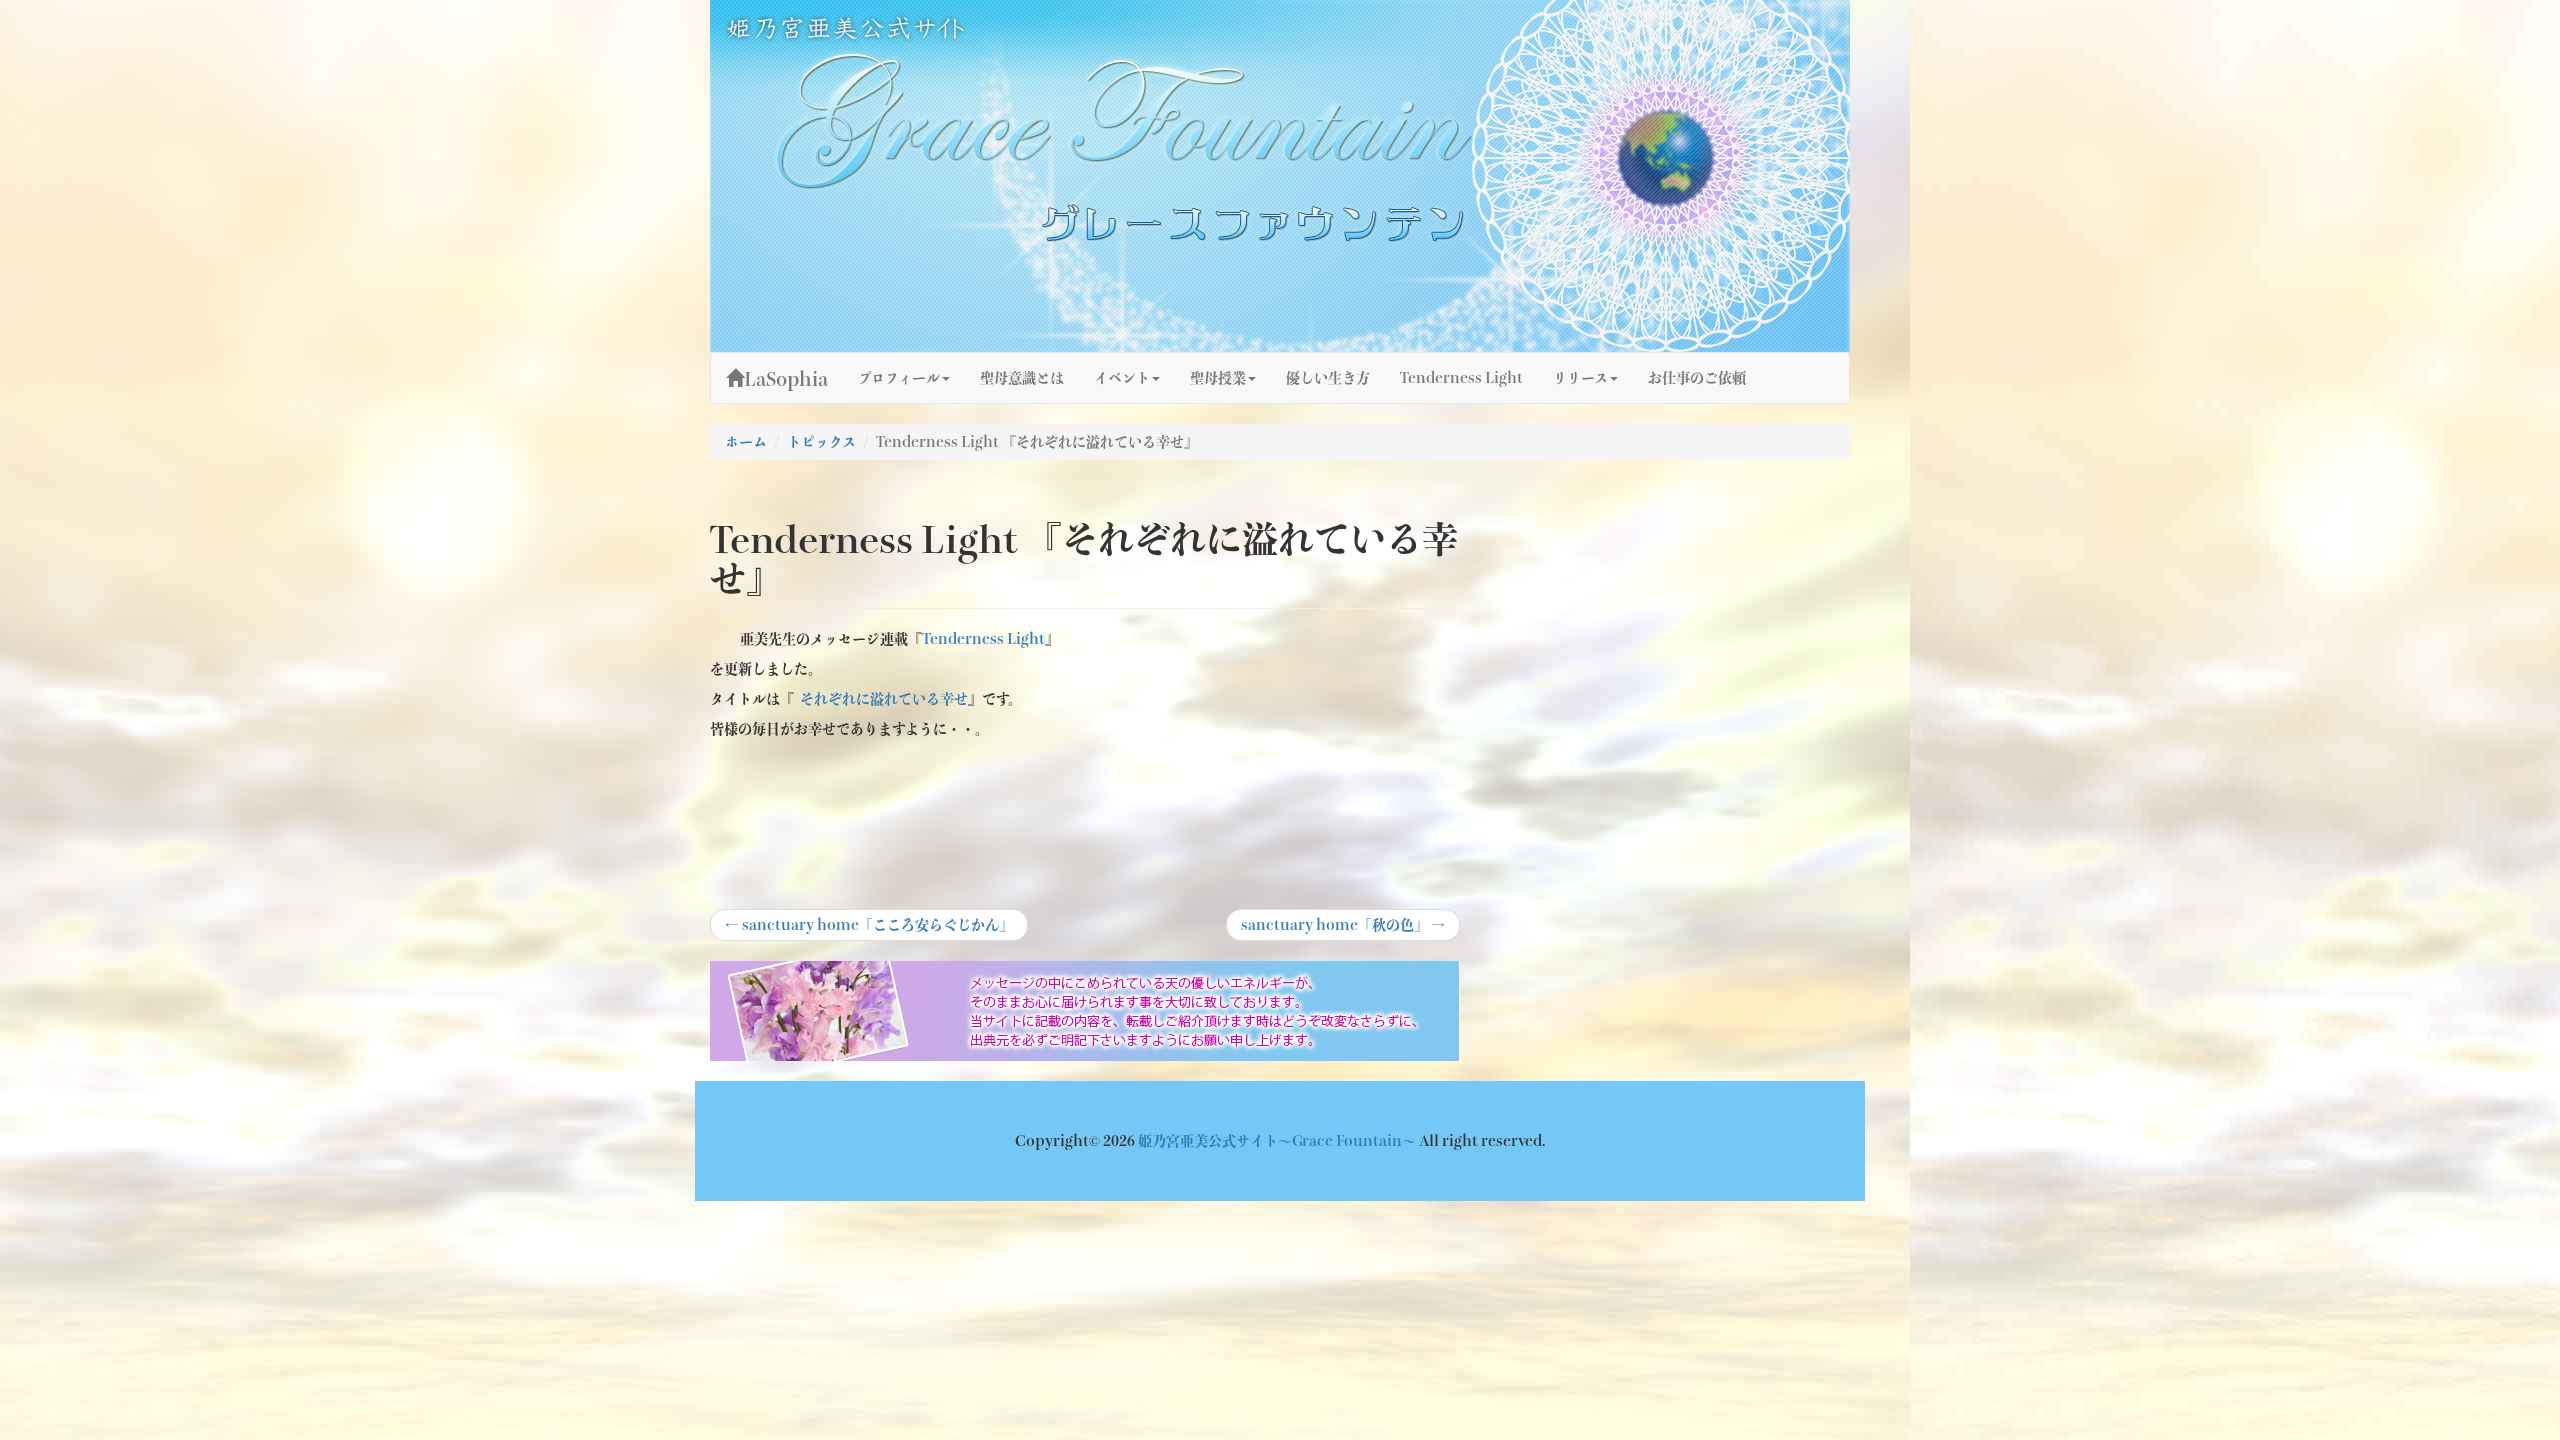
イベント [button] (1122, 378)
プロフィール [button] (899, 378)
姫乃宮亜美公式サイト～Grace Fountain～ (1278, 1141)
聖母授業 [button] (1218, 378)
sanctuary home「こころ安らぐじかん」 (869, 929)
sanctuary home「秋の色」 (1342, 929)
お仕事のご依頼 (1697, 378)
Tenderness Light (1461, 378)
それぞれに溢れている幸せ (884, 699)
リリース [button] (1580, 378)
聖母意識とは (1022, 378)
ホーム (746, 442)
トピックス (821, 442)
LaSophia (786, 379)
